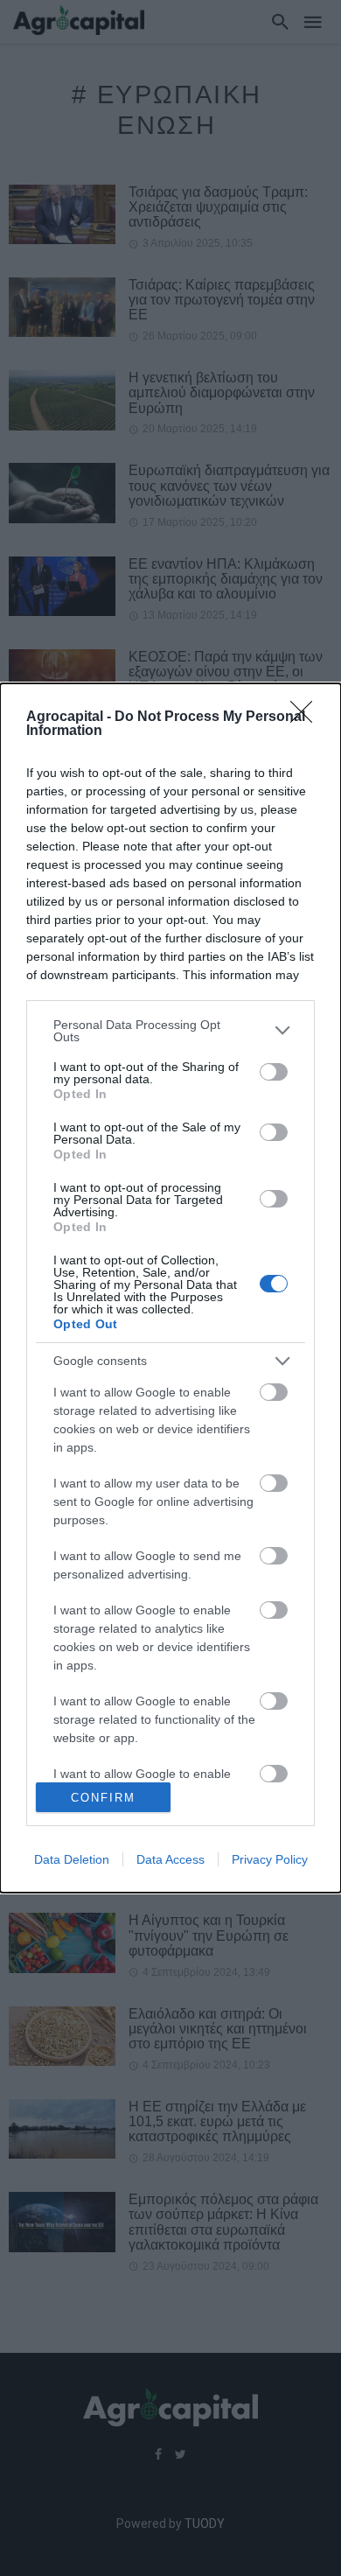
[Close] (307, 717)
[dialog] (170, 1288)
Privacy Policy (270, 1859)
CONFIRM (103, 1798)
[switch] (274, 1072)
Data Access (170, 1859)
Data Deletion (72, 1859)
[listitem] (170, 1031)
